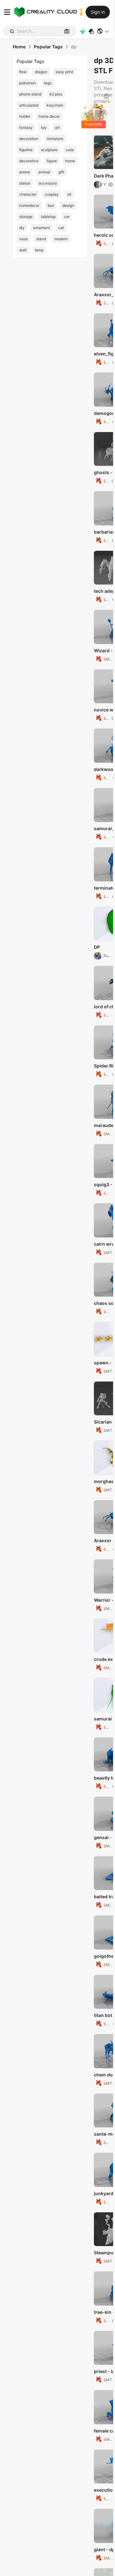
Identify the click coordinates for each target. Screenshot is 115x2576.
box (51, 205)
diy (22, 228)
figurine (26, 150)
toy (44, 127)
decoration (29, 139)
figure (52, 161)
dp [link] (74, 47)
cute (70, 150)
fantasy (26, 127)
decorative (29, 161)
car (67, 217)
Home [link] (19, 47)
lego (48, 83)
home (70, 161)
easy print (64, 72)
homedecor (29, 205)
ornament (41, 228)
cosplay (52, 194)
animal (44, 172)
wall (23, 250)
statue (25, 183)
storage (26, 217)
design (68, 205)
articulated (29, 105)
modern (61, 239)
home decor (49, 116)
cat (61, 228)
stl (69, 194)
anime (25, 172)
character (28, 194)
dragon (41, 72)
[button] (103, 31)
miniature (55, 139)
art (57, 127)
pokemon (27, 83)
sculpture (49, 150)
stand (41, 239)
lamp (39, 250)
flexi (23, 72)
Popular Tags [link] (48, 47)
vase (23, 239)
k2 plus (56, 94)
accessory (48, 183)
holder (25, 116)
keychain (55, 105)
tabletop (48, 217)
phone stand (30, 94)
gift (61, 172)
